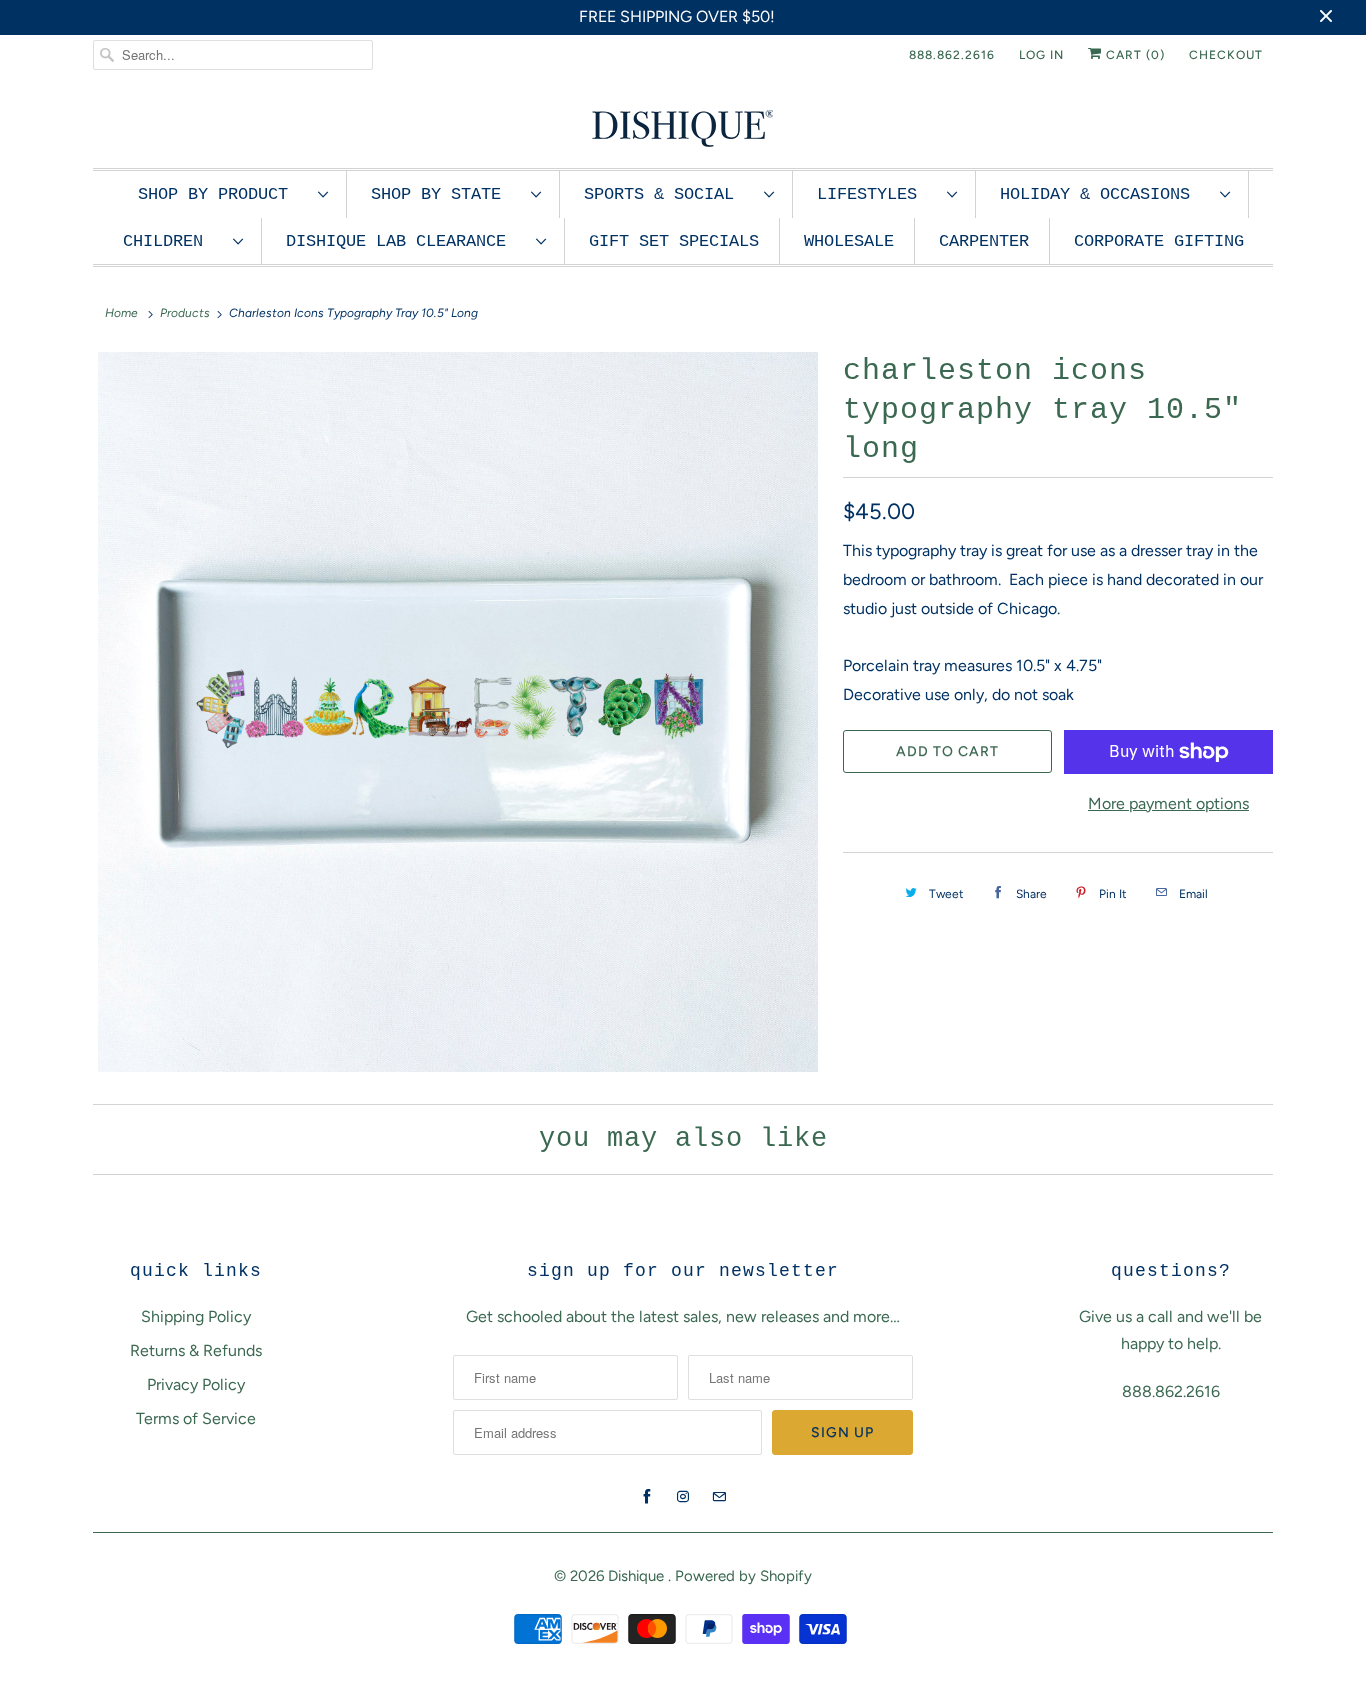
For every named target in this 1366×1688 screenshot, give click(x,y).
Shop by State (446, 194)
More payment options (1168, 803)
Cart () (1133, 55)
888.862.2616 (952, 55)
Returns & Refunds (196, 1350)
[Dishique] (683, 126)
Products (185, 313)
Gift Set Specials (674, 241)
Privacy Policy (196, 1384)
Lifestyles (877, 194)
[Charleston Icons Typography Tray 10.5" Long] (458, 712)
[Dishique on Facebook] (647, 1497)
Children (173, 241)
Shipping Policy (196, 1316)
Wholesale (849, 241)
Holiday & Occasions (1105, 194)
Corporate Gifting (1159, 241)
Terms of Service (196, 1418)
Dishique (638, 1576)
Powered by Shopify (743, 1576)
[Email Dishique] (719, 1497)
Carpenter (984, 241)
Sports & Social (669, 194)
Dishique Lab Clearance (406, 241)
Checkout (1226, 55)
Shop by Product (223, 194)
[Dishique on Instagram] (683, 1497)
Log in (1041, 55)
